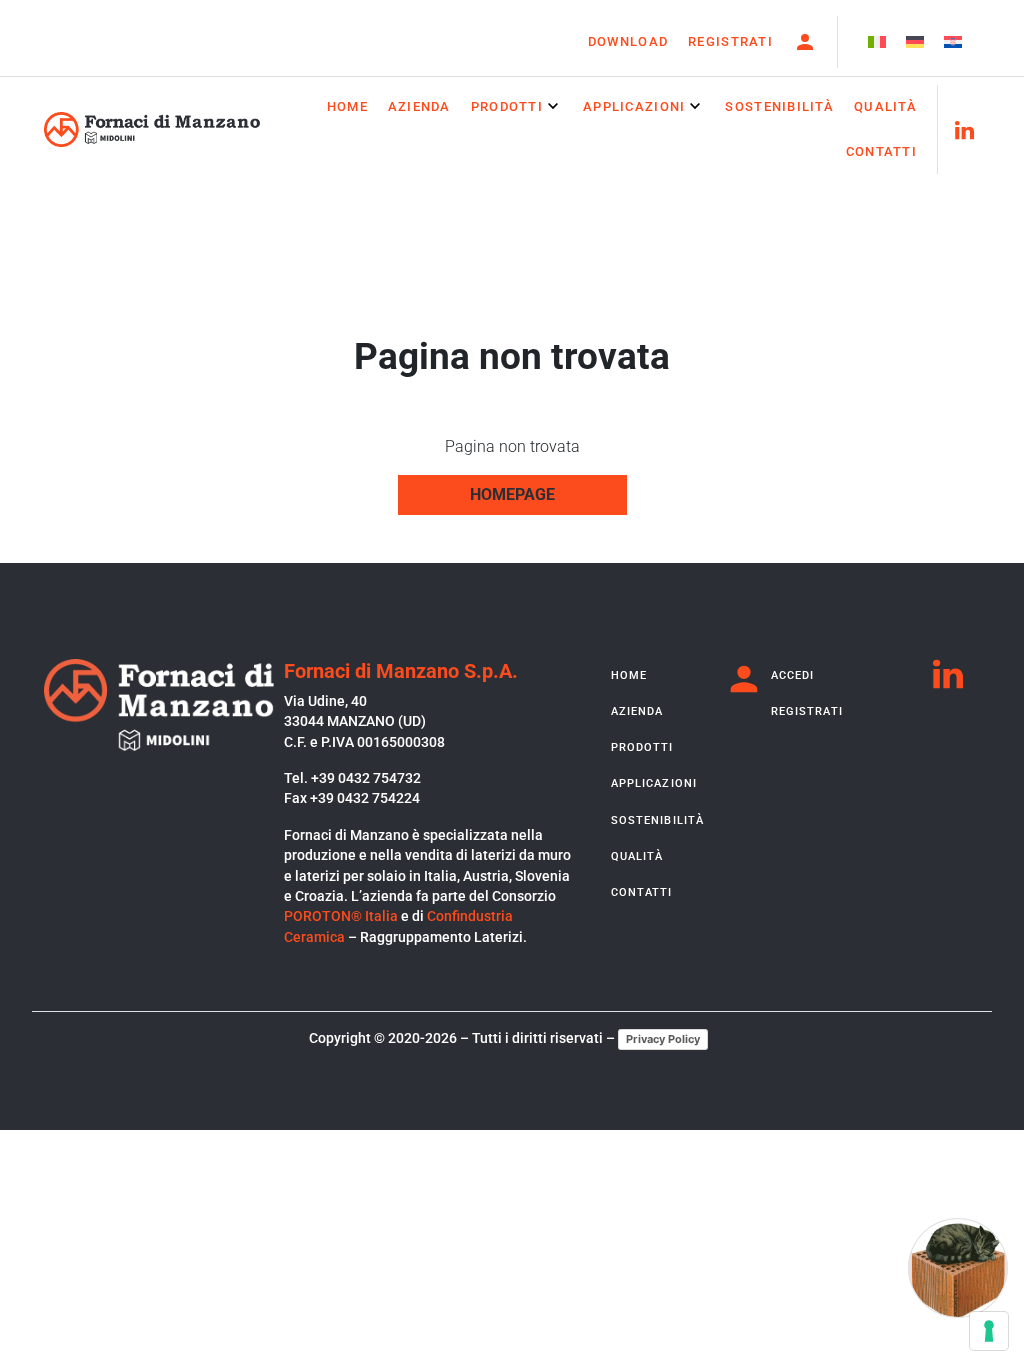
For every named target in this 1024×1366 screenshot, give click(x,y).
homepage (512, 494)
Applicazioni (634, 106)
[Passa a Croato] (953, 42)
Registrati (730, 41)
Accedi (793, 675)
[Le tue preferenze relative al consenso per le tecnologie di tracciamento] (989, 1331)
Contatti (881, 151)
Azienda (419, 106)
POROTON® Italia (341, 916)
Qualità (885, 106)
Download (628, 41)
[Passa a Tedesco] (915, 42)
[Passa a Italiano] (877, 42)
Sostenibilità (779, 106)
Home (347, 106)
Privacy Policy (663, 1039)
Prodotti (507, 106)
